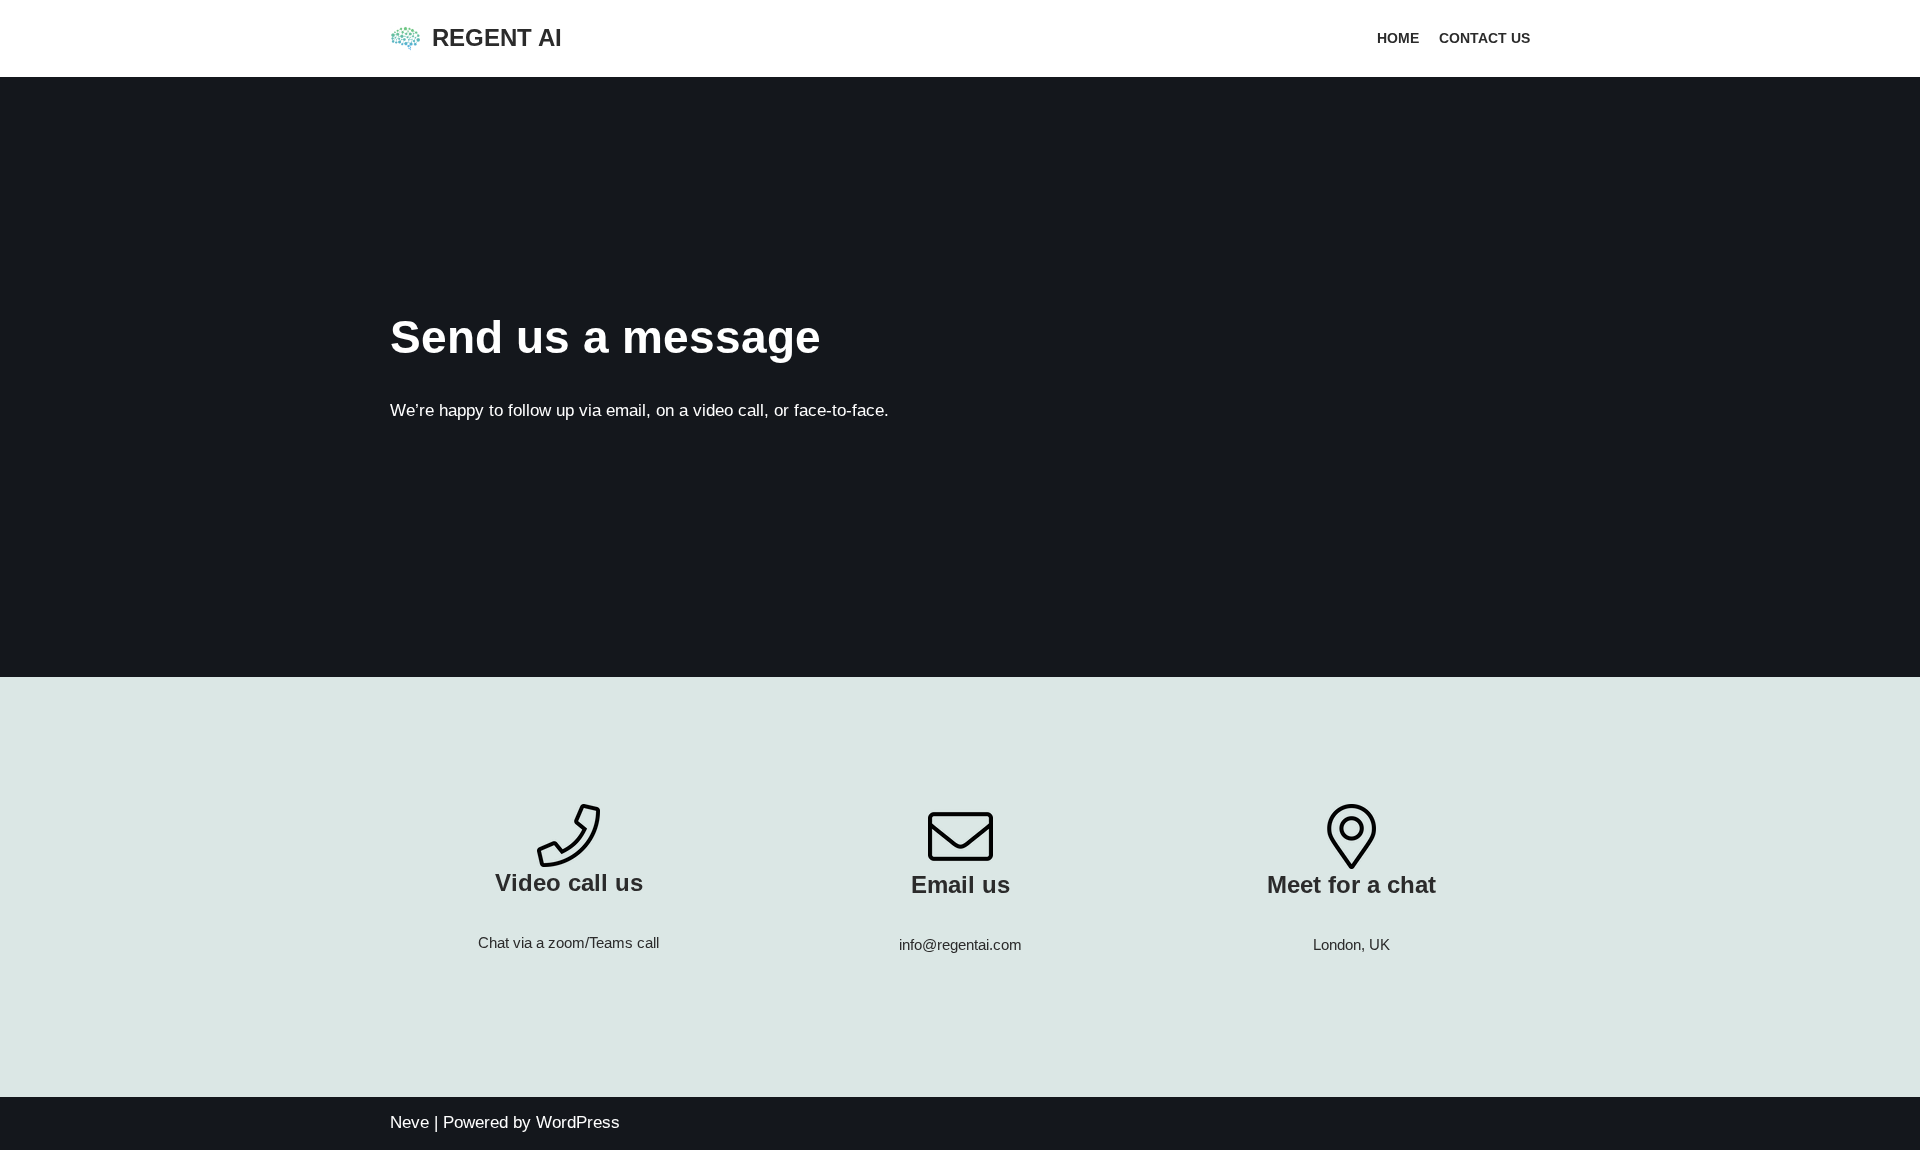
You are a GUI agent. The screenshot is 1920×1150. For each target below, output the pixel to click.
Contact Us (1484, 38)
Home (1398, 38)
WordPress (578, 1122)
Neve (409, 1122)
